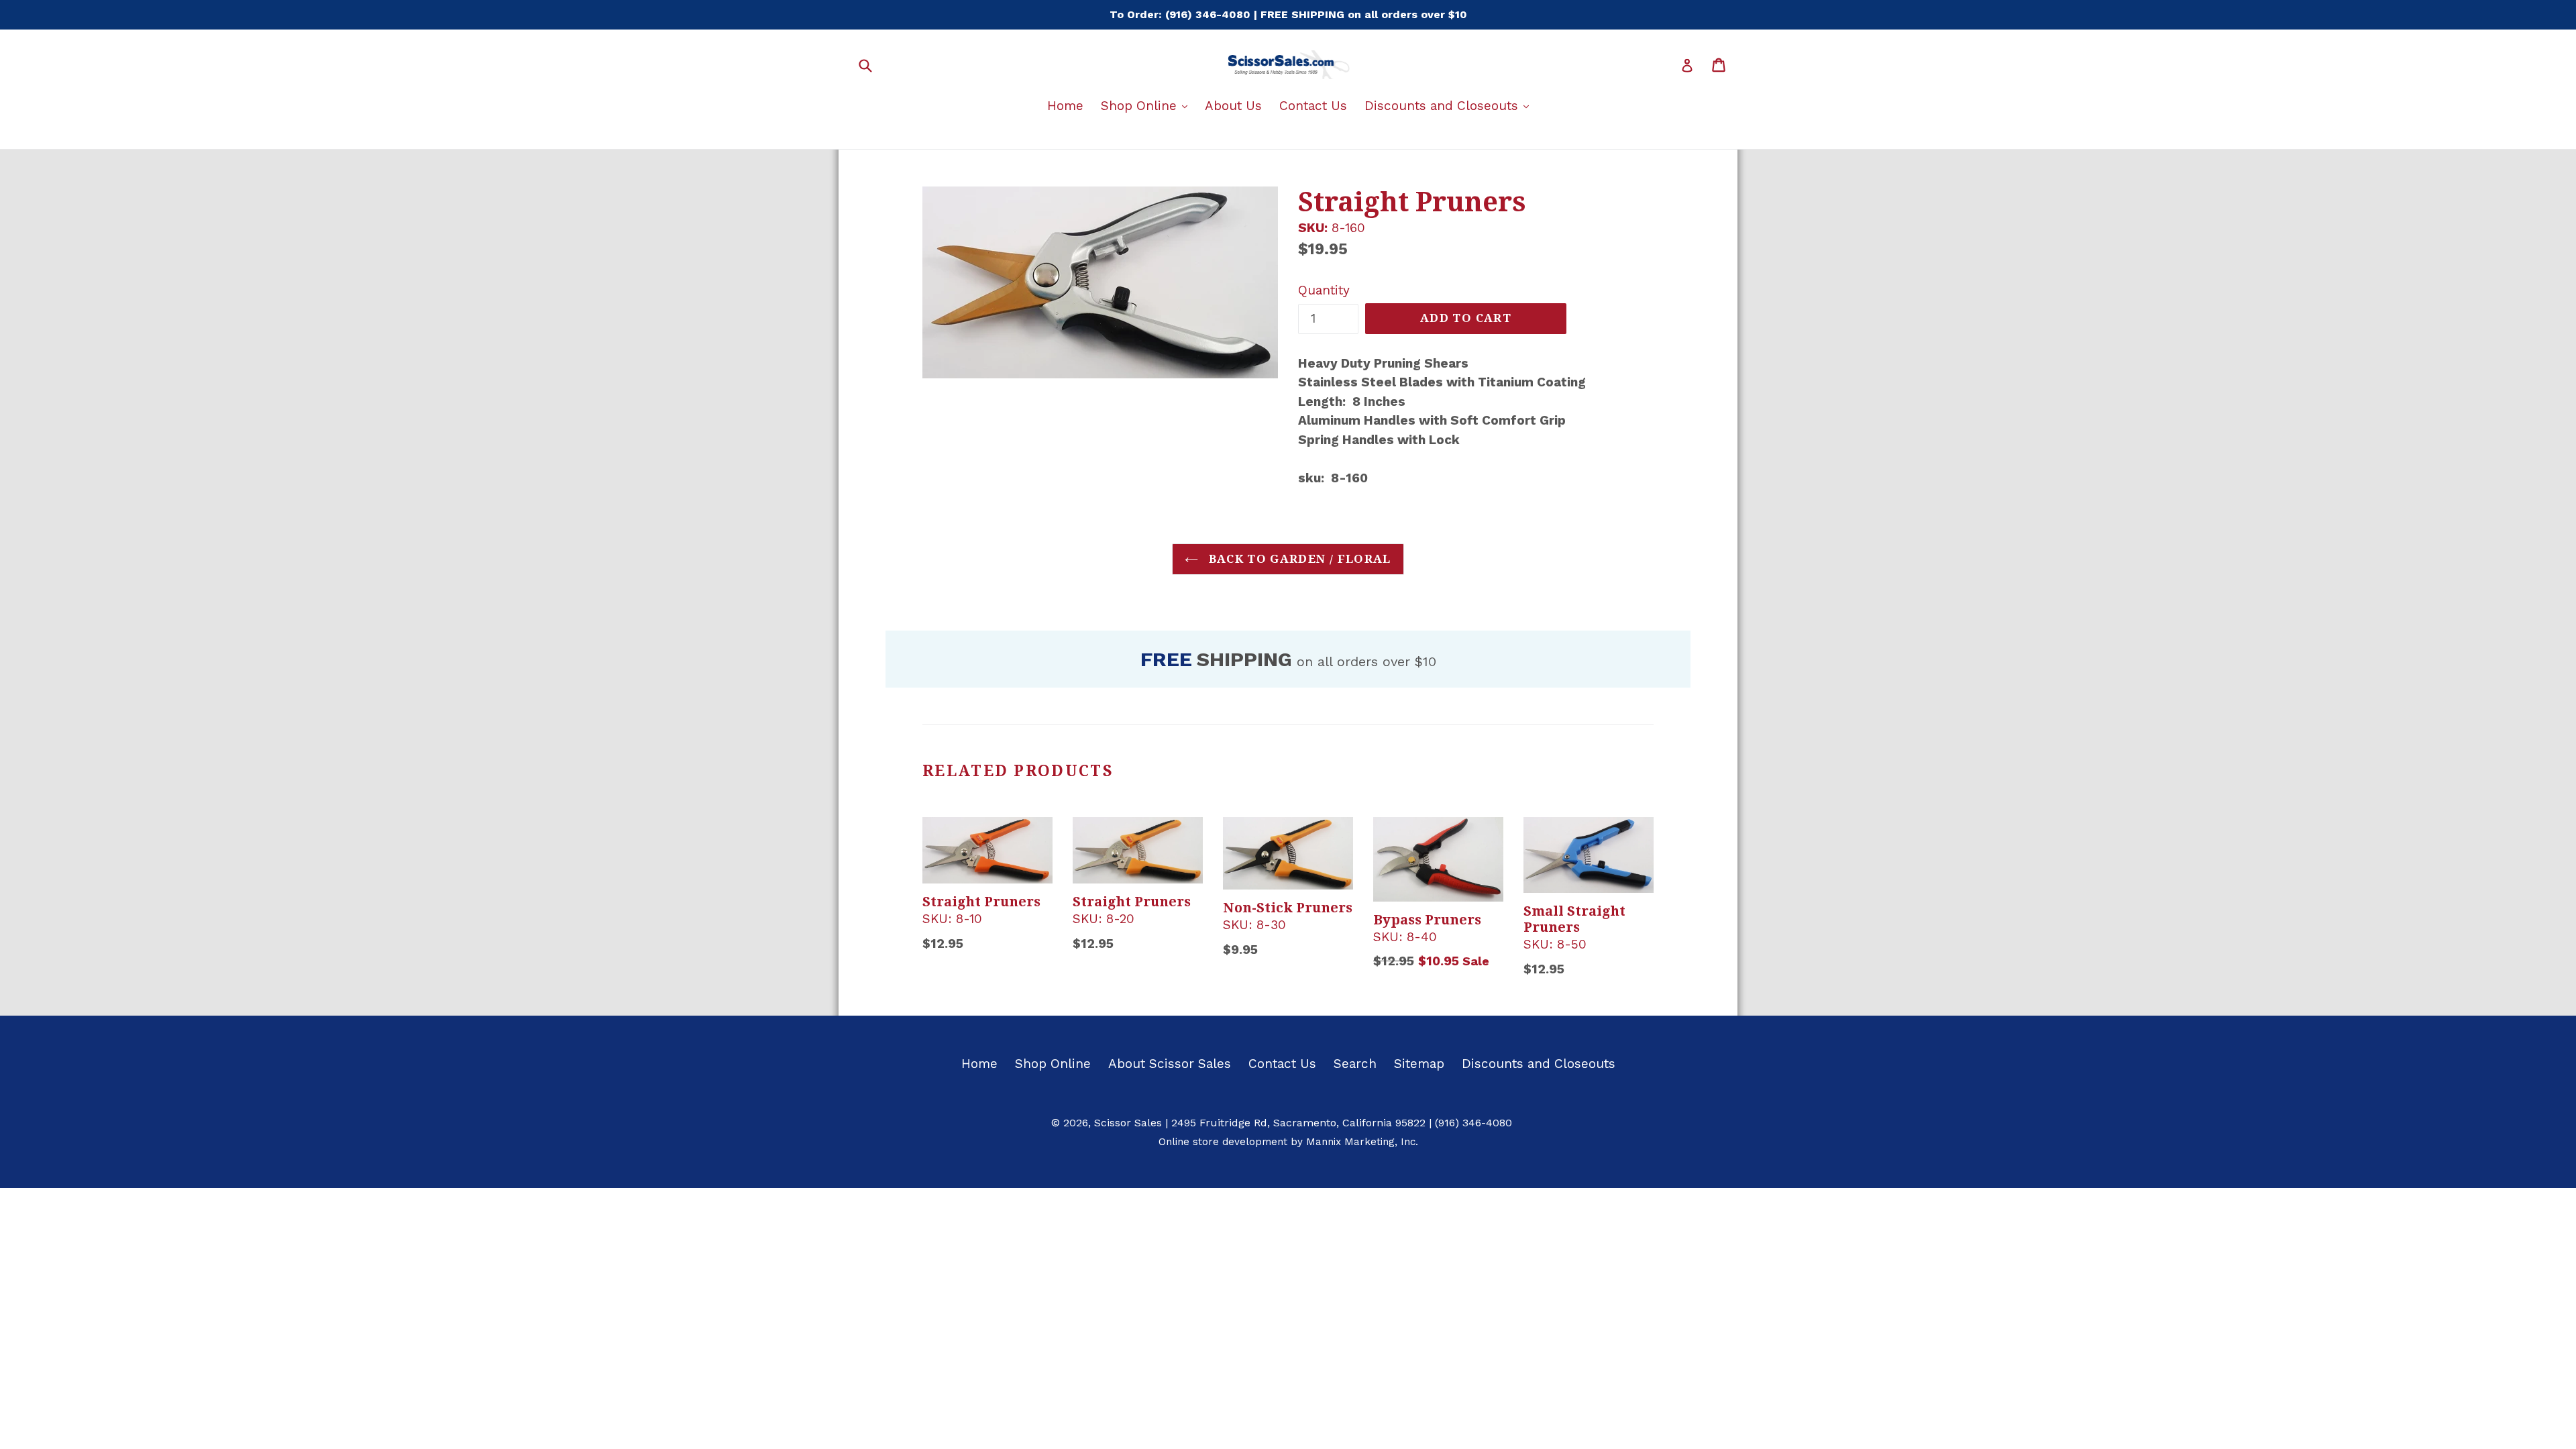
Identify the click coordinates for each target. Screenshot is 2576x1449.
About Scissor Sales (1170, 1064)
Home (1065, 106)
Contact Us (1313, 106)
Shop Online (1147, 105)
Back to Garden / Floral (1298, 559)
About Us (1233, 106)
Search (1355, 1064)
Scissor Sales (1128, 1123)
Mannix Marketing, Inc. (1362, 1142)
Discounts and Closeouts (1450, 105)
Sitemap (1419, 1064)
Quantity (1324, 290)
